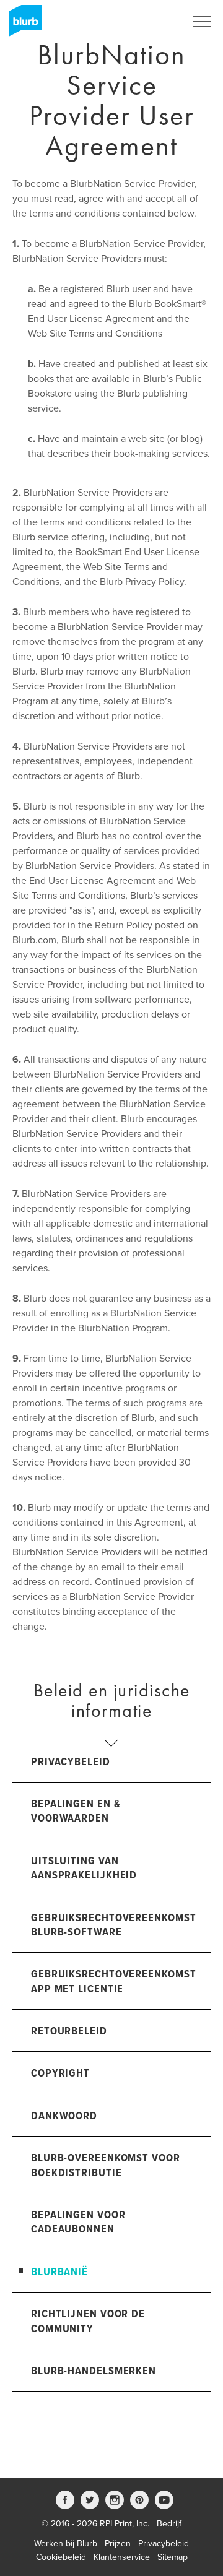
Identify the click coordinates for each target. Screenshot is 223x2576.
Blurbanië (59, 2272)
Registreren (147, 22)
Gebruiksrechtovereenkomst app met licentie (114, 1982)
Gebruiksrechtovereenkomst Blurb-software (114, 1926)
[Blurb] (22, 25)
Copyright (60, 2074)
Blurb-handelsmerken (94, 2371)
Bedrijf (169, 2524)
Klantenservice (122, 2557)
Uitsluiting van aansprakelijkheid (84, 1869)
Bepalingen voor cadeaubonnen (78, 2223)
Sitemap (173, 2557)
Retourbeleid (69, 2032)
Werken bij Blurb (66, 2544)
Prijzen (118, 2544)
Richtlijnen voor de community (88, 2322)
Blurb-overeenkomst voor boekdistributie (106, 2166)
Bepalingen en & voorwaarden (76, 1812)
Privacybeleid (71, 1762)
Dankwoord (64, 2116)
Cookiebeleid (61, 2557)
